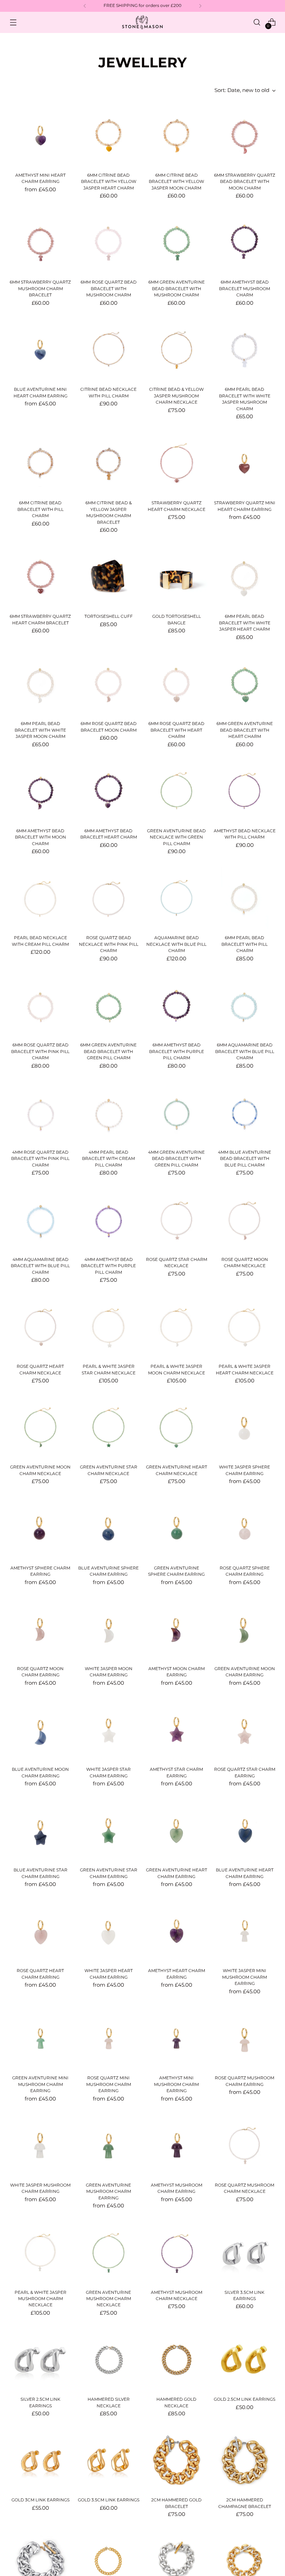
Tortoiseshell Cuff (109, 616)
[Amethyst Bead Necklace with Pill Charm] (245, 791)
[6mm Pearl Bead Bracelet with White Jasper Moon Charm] (40, 684)
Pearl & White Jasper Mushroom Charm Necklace (40, 2299)
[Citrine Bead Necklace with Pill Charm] (109, 350)
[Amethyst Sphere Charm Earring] (40, 1528)
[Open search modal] (257, 22)
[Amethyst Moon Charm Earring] (177, 1629)
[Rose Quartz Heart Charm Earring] (40, 1931)
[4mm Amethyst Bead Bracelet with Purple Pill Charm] (109, 1220)
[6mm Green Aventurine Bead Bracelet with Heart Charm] (245, 684)
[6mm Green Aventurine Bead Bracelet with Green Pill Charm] (109, 1005)
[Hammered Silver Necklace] (109, 2360)
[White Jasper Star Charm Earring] (109, 1730)
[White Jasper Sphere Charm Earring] (245, 1428)
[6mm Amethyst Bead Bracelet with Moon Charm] (40, 791)
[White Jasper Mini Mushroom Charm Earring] (245, 1931)
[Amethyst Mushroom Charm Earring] (177, 2145)
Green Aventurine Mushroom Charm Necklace (108, 2299)
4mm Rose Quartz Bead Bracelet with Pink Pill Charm (40, 1159)
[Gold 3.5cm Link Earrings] (109, 2461)
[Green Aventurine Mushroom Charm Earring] (109, 2145)
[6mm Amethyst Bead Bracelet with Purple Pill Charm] (177, 1005)
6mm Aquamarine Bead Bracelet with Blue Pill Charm (245, 1051)
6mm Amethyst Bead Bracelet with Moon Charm (40, 837)
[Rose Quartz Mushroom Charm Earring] (245, 2038)
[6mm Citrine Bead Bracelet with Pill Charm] (40, 464)
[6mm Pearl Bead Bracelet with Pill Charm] (245, 898)
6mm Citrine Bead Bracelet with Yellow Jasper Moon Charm (176, 182)
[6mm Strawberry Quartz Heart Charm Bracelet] (40, 577)
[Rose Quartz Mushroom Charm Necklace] (245, 2145)
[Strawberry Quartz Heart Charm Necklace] (177, 464)
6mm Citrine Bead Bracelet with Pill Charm (40, 509)
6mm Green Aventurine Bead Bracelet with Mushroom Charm (177, 288)
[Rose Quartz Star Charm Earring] (245, 1730)
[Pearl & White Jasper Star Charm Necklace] (109, 1327)
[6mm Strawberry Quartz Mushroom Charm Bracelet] (40, 243)
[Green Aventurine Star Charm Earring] (109, 1831)
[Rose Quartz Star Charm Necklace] (177, 1220)
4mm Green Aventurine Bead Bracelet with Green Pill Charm (176, 1159)
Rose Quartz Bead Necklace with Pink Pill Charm (109, 944)
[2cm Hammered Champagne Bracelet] (245, 2461)
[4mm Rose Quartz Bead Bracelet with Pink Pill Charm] (40, 1113)
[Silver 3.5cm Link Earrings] (245, 2253)
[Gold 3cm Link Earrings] (40, 2461)
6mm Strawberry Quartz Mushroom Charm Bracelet (40, 288)
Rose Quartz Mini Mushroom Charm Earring (109, 2084)
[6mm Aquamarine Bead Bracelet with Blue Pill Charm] (245, 1005)
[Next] (200, 6)
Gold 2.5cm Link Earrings (245, 2399)
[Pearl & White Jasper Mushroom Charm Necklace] (40, 2253)
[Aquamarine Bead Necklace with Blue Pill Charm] (177, 898)
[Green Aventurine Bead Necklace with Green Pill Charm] (177, 791)
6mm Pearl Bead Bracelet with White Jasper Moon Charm (40, 730)
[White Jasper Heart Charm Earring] (109, 1931)
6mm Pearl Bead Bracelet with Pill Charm (245, 944)
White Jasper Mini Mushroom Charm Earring (245, 1977)
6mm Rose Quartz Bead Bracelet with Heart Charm (176, 730)
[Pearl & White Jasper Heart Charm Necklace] (245, 1327)
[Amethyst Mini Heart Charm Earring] (40, 136)
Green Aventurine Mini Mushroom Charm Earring (40, 2084)
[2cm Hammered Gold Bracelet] (177, 2461)
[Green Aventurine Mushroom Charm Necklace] (109, 2253)
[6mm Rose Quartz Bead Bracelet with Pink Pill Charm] (40, 1005)
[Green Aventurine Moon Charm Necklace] (40, 1428)
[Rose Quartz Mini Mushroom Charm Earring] (109, 2038)
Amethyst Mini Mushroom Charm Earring (176, 2084)
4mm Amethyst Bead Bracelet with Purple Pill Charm (108, 1266)
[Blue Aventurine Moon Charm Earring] (40, 1730)
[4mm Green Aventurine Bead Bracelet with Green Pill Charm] (177, 1113)
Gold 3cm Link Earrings (40, 2500)
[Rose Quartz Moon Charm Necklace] (245, 1220)
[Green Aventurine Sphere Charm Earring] (177, 1528)
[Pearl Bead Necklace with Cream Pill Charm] (40, 898)
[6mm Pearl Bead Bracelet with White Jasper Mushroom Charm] (245, 350)
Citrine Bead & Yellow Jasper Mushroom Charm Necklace (176, 396)
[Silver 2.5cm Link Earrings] (40, 2360)
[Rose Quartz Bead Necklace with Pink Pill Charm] (109, 898)
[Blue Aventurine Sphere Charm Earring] (109, 1528)
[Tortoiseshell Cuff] (109, 577)
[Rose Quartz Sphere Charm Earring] (245, 1528)
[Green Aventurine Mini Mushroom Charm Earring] (40, 2038)
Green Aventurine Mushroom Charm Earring (108, 2191)
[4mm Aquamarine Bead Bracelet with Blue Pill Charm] (40, 1220)
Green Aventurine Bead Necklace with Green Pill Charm (176, 837)
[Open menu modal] (13, 22)
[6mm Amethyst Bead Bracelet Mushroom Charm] (245, 243)
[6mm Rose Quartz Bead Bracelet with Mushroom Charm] (109, 243)
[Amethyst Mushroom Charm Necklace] (177, 2253)
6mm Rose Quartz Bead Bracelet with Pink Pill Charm (40, 1051)
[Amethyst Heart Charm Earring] (177, 1931)
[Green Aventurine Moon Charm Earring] (245, 1629)
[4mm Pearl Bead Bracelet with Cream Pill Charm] (109, 1113)
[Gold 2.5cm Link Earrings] (245, 2360)
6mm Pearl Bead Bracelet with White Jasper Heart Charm (245, 623)
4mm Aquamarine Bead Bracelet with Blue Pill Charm (40, 1266)
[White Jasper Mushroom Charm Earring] (40, 2145)
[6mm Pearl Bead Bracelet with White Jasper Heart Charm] (245, 577)
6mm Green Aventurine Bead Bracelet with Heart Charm (245, 730)
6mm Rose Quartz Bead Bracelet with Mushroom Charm (109, 288)
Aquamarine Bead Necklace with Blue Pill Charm (176, 944)
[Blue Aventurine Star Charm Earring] (40, 1831)
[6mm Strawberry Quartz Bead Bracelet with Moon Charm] (245, 136)
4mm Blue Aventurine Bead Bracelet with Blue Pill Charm (245, 1159)
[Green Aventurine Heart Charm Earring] (177, 1831)
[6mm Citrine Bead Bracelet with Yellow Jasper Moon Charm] (177, 136)
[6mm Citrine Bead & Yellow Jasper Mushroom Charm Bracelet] (109, 464)
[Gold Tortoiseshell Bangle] (177, 577)
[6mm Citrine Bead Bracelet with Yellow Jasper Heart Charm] (109, 136)
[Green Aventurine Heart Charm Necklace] (177, 1428)
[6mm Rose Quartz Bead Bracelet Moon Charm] (109, 684)
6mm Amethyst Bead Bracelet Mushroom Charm (245, 288)
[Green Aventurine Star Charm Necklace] (109, 1428)
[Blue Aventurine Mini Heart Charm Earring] (40, 350)
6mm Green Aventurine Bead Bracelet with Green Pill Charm (108, 1051)
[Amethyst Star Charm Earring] (177, 1730)
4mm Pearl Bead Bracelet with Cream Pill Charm (108, 1159)
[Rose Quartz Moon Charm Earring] (40, 1629)
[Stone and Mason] (142, 22)
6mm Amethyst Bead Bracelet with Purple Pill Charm (177, 1051)
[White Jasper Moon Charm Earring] (109, 1629)
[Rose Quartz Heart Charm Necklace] (40, 1327)
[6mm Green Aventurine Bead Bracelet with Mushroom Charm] (177, 243)
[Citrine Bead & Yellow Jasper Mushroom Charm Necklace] (177, 350)
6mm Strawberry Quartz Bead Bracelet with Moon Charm (245, 182)
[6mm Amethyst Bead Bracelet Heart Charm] (109, 791)
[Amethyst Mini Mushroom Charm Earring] (177, 2038)
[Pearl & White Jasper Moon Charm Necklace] (177, 1327)
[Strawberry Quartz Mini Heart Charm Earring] (245, 464)
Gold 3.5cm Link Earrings (109, 2500)
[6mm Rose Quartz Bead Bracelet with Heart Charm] (177, 684)
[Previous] (85, 6)
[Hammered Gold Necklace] (177, 2360)
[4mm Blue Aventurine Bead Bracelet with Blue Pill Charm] (245, 1113)
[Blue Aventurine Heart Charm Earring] (245, 1831)
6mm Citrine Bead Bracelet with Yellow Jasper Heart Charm (109, 182)
